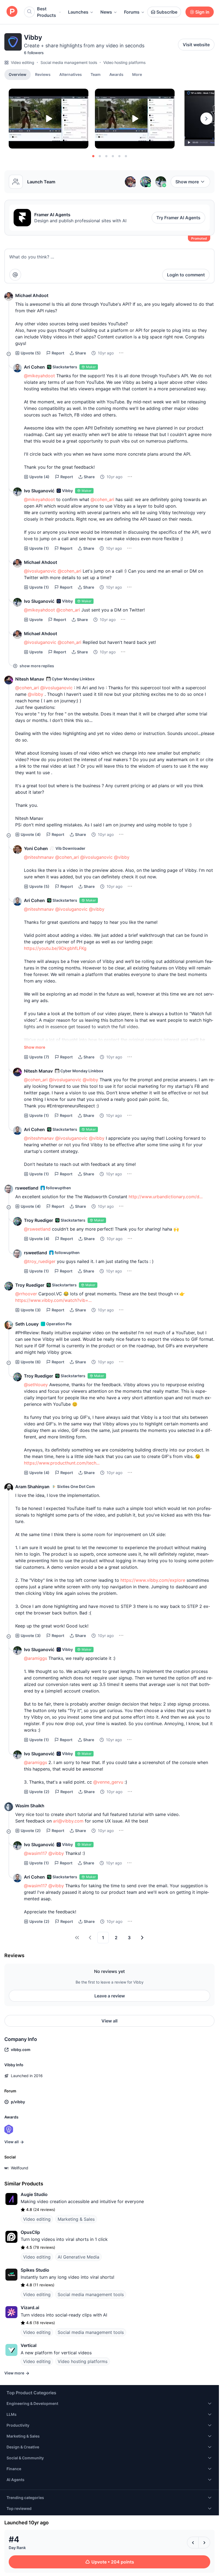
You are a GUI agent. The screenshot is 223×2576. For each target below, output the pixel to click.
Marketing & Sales (76, 2219)
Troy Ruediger (38, 1220)
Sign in (202, 12)
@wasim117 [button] (35, 1853)
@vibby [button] (35, 694)
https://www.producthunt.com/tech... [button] (62, 1463)
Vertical (29, 2345)
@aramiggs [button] (35, 1658)
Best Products (47, 12)
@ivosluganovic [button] (40, 571)
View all (109, 2021)
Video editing (23, 62)
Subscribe (167, 12)
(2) (39, 1792)
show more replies (37, 666)
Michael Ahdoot (32, 295)
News (106, 12)
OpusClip (30, 2232)
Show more (187, 182)
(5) (31, 353)
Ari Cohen (34, 367)
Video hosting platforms (124, 62)
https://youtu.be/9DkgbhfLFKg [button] (55, 948)
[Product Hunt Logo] (12, 12)
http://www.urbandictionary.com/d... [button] (166, 1197)
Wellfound (20, 2168)
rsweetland (27, 1188)
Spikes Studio (35, 2270)
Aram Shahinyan (32, 1487)
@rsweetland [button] (37, 1229)
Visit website (196, 45)
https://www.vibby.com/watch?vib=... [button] (53, 1300)
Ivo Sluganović (39, 491)
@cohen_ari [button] (102, 499)
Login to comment (186, 275)
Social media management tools (69, 62)
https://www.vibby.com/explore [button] (153, 1580)
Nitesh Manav (30, 679)
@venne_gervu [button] (108, 1782)
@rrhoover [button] (26, 1294)
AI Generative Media (78, 2257)
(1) (39, 548)
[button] (137, 74)
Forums (132, 12)
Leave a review (110, 1996)
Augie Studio (34, 2194)
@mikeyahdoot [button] (39, 376)
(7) (39, 1057)
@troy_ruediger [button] (40, 1261)
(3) (31, 1310)
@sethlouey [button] (36, 1385)
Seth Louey (27, 1324)
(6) (31, 1362)
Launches (78, 12)
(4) (39, 477)
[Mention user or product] (15, 275)
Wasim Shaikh (30, 1806)
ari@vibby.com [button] (68, 1821)
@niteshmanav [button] (39, 857)
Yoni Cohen (36, 848)
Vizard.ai (30, 2308)
